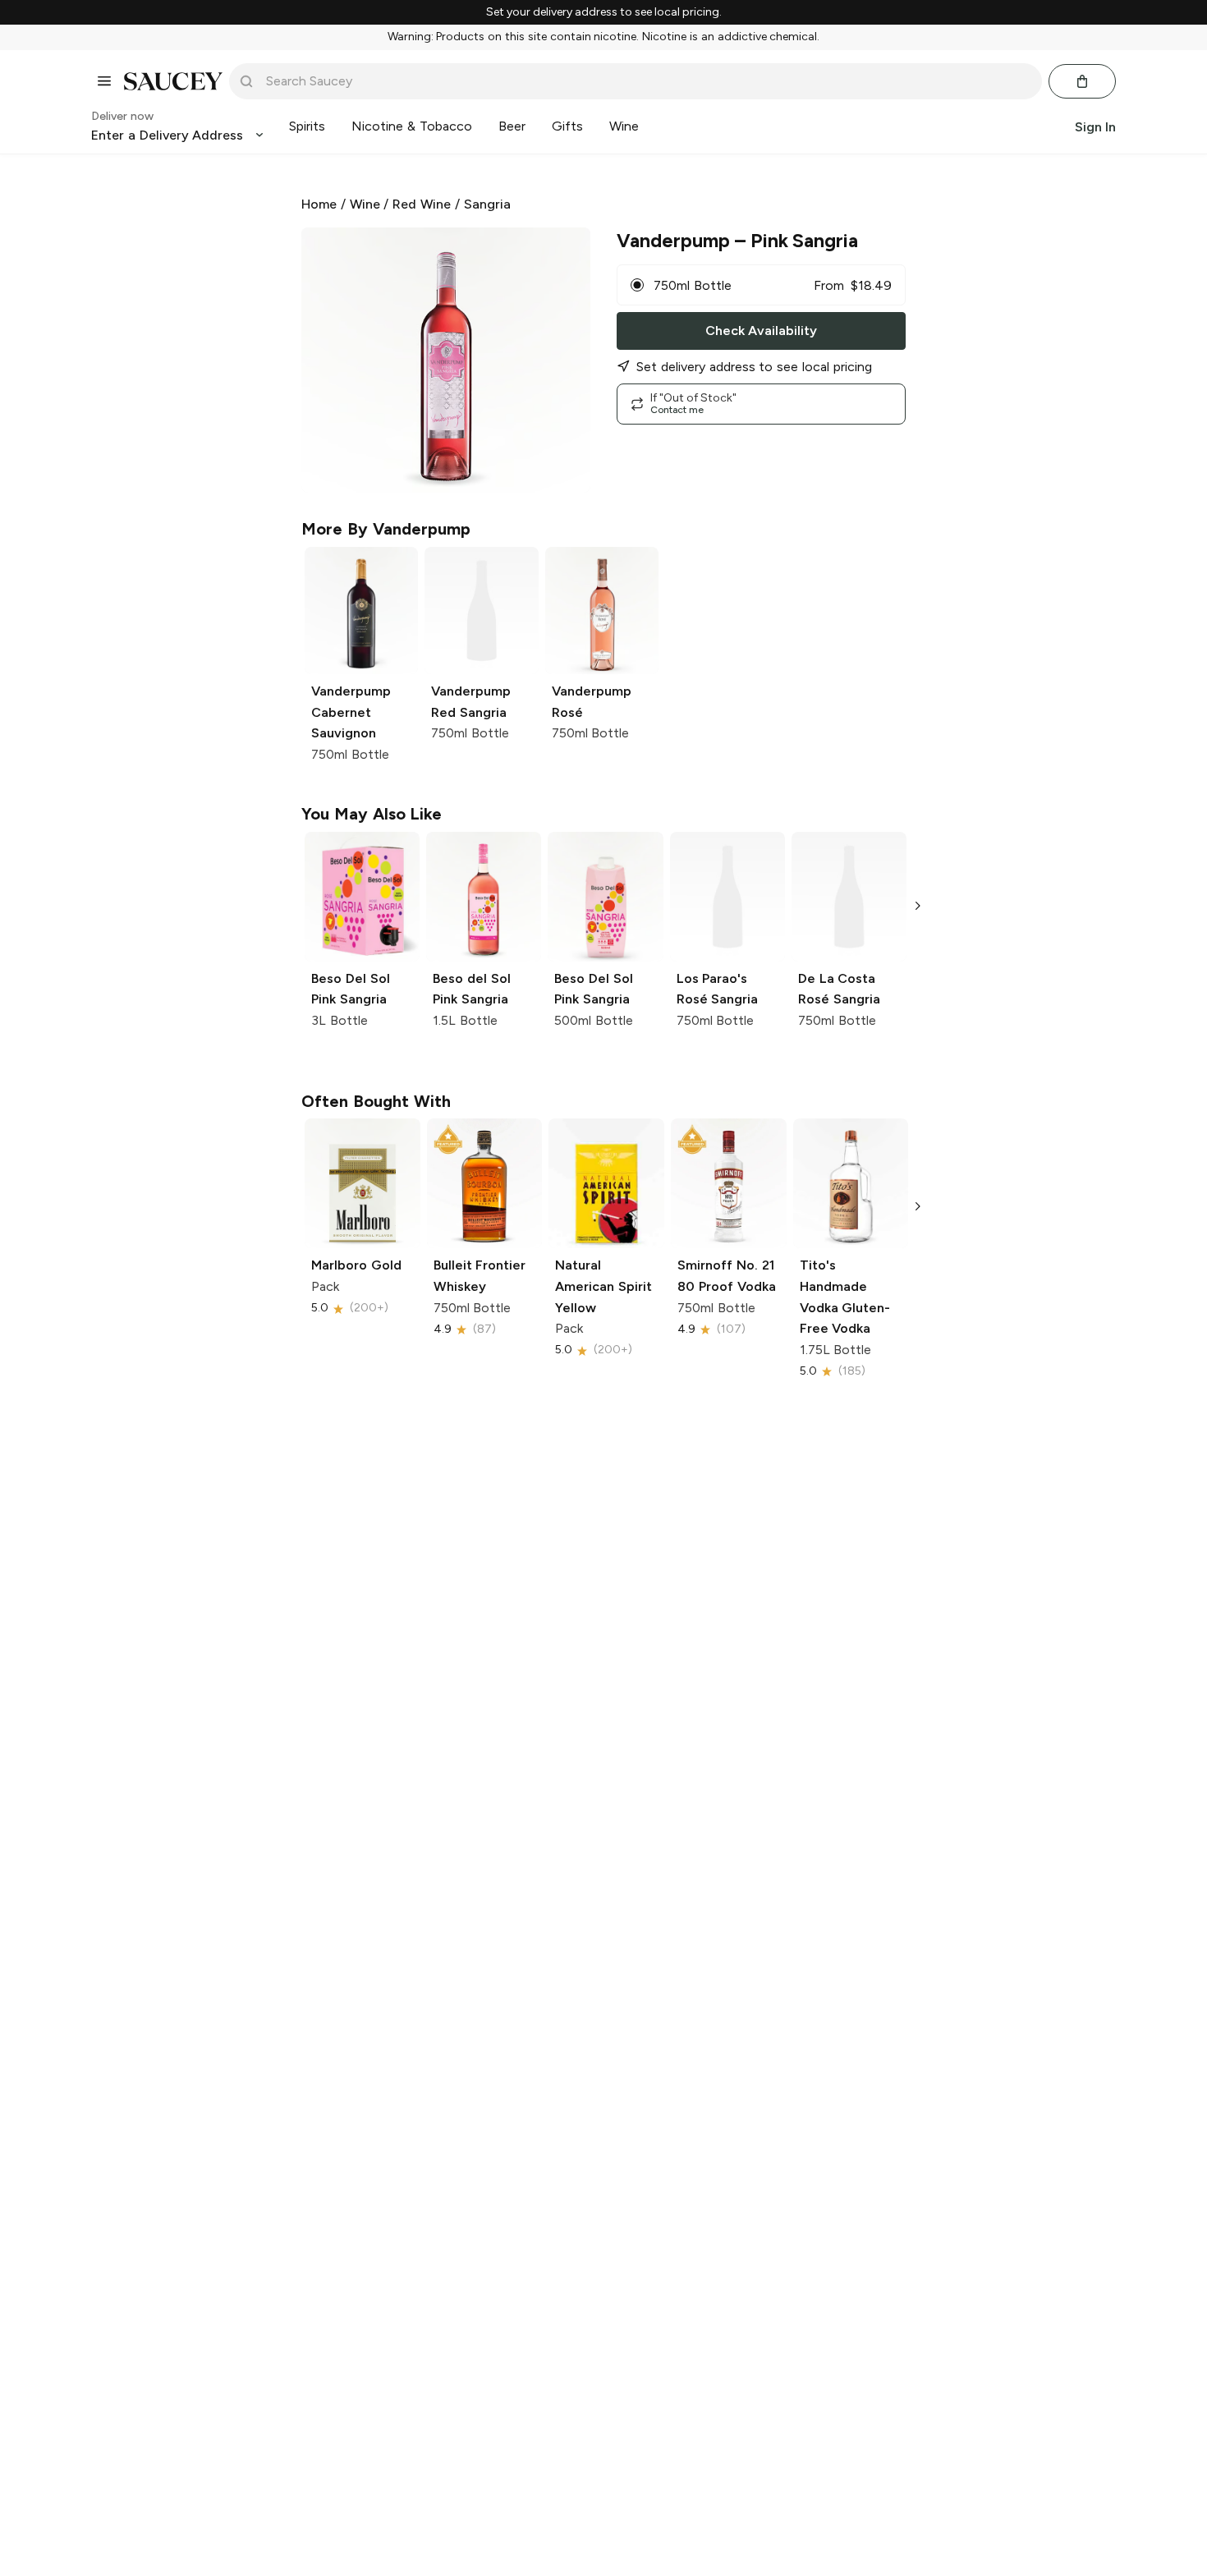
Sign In (1095, 126)
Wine (365, 204)
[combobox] (647, 81)
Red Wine (422, 204)
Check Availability (761, 331)
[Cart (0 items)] (1082, 81)
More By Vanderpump (386, 529)
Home (319, 204)
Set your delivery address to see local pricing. (604, 12)
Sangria (487, 204)
